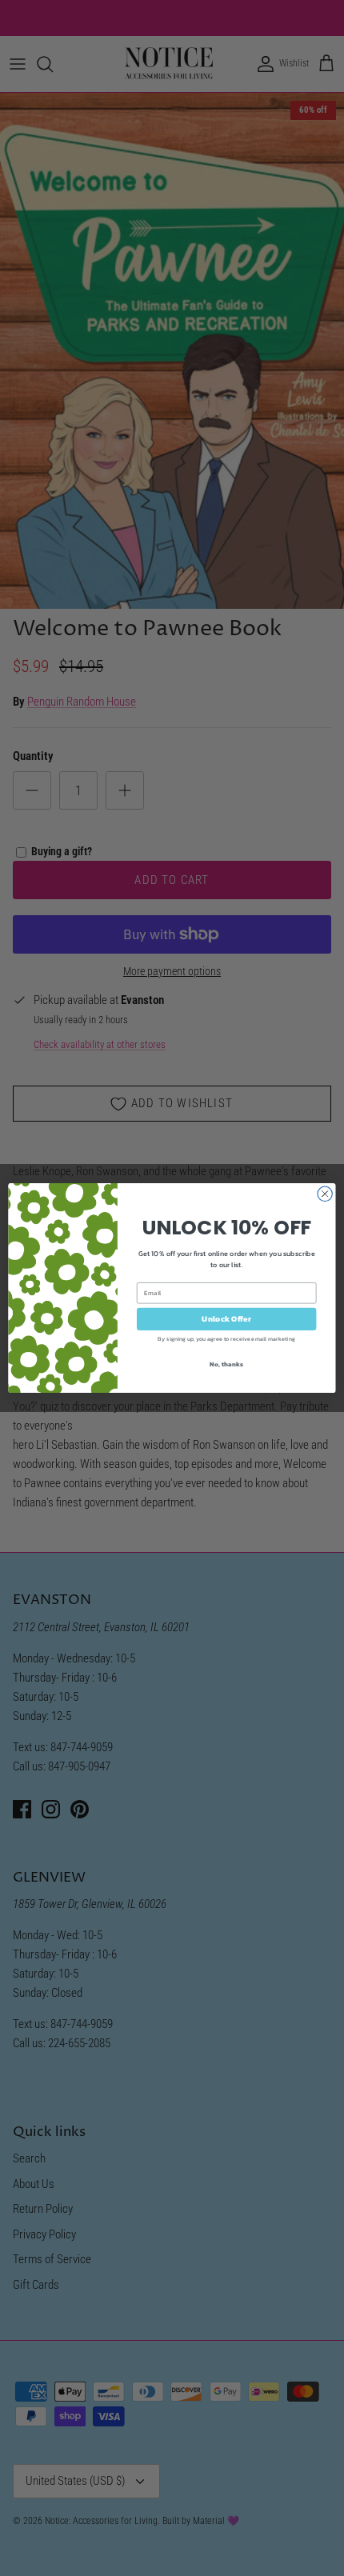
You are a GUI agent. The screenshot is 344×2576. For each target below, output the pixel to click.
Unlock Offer (226, 1319)
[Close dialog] (325, 1194)
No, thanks (226, 1364)
